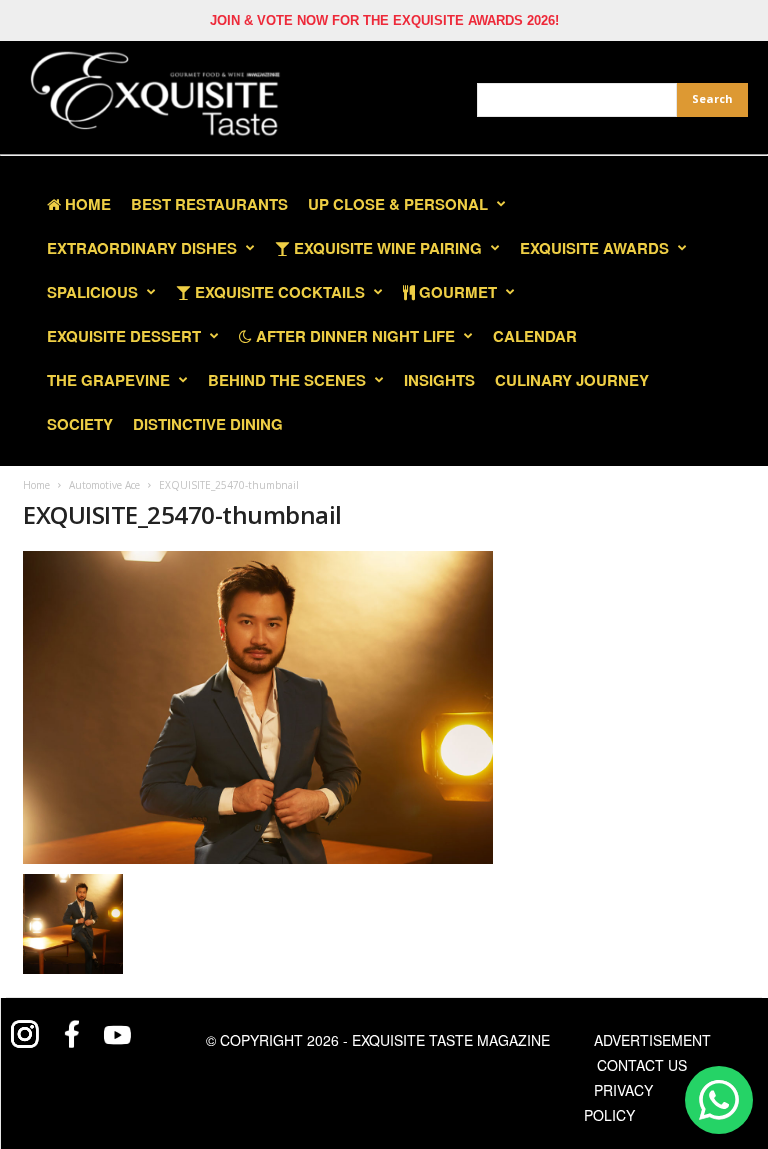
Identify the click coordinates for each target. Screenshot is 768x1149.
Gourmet (456, 292)
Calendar (535, 336)
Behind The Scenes (287, 380)
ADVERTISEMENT (652, 1040)
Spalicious (92, 292)
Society (80, 424)
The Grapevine (108, 380)
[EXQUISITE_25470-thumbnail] (258, 707)
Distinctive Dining (208, 424)
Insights (439, 380)
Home (86, 204)
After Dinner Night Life (353, 336)
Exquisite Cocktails (278, 292)
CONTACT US (642, 1065)
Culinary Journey (572, 380)
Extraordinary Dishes (142, 248)
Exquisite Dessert (124, 336)
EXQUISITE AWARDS (594, 248)
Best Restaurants (209, 204)
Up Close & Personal (398, 204)
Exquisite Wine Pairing (386, 248)
